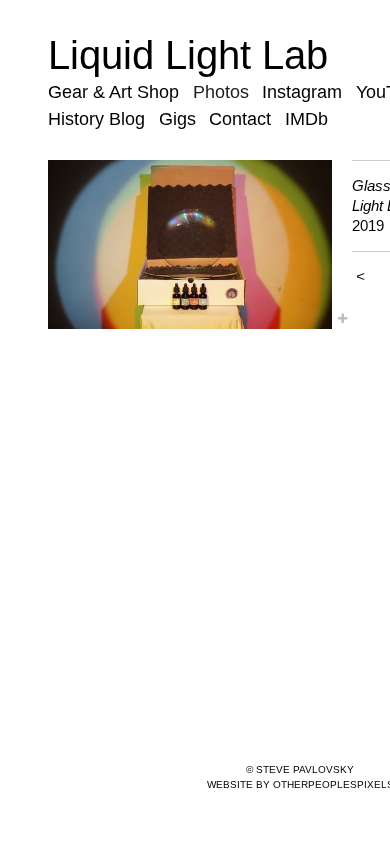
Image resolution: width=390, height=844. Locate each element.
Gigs (177, 119)
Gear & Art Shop (113, 92)
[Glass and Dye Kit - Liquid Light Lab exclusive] (190, 244)
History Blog (96, 119)
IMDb (306, 119)
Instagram (302, 92)
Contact (240, 119)
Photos (221, 92)
